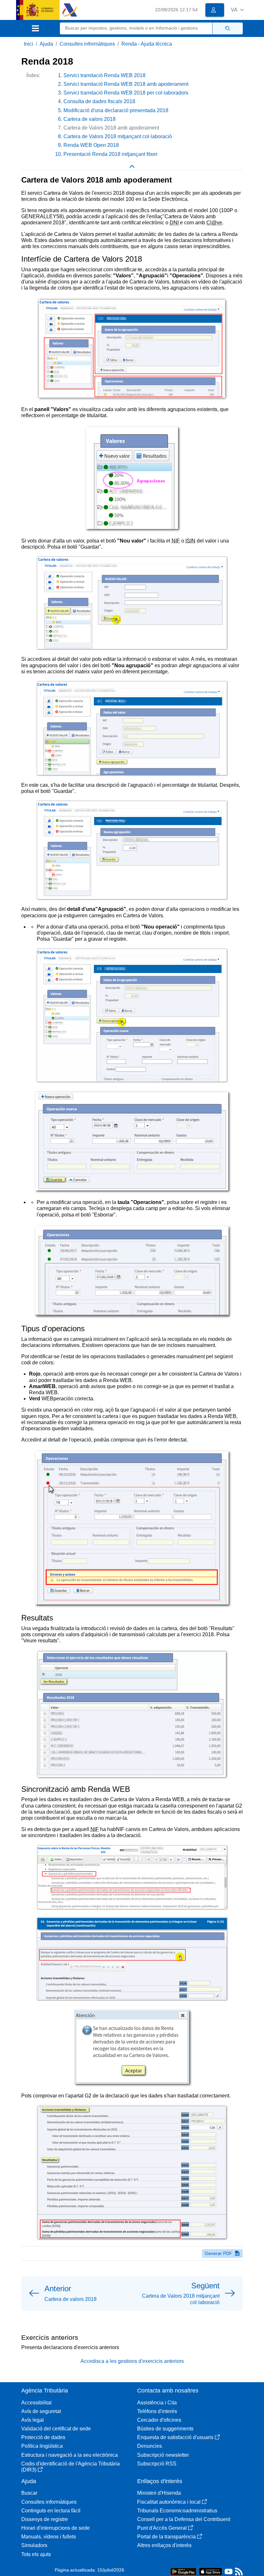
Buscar (29, 2493)
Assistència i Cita (157, 2403)
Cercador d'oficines (159, 2420)
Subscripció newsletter (163, 2455)
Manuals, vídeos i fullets (49, 2537)
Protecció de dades (43, 2437)
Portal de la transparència (166, 2537)
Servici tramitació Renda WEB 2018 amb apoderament (126, 84)
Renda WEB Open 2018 (91, 145)
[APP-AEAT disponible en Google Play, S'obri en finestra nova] (183, 2571)
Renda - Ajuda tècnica (147, 44)
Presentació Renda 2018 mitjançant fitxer (110, 154)
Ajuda (46, 44)
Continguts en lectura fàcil (51, 2511)
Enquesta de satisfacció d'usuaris (175, 2437)
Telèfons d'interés (157, 2411)
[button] (237, 10)
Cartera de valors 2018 (90, 119)
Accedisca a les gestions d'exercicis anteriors (132, 2361)
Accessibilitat (36, 2403)
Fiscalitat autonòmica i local (169, 2502)
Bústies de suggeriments (165, 2429)
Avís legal (33, 2420)
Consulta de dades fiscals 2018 (99, 101)
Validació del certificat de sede (56, 2429)
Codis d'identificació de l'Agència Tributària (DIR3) (71, 2467)
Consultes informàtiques (87, 44)
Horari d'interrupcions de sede (56, 2528)
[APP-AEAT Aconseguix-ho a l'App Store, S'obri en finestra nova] (211, 2571)
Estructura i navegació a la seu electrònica (70, 2455)
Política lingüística (42, 2446)
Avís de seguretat (41, 2411)
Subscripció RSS (157, 2464)
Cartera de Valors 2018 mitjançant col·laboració (118, 136)
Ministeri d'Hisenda (159, 2493)
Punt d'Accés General (162, 2528)
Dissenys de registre (45, 2519)
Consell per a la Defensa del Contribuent (184, 2519)
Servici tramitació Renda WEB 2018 (104, 75)
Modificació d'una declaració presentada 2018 (116, 110)
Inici (28, 44)
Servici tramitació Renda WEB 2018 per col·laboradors (126, 93)
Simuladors (34, 2545)
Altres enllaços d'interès (164, 2545)
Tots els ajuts (36, 2554)
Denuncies (150, 2446)
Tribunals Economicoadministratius (177, 2511)
